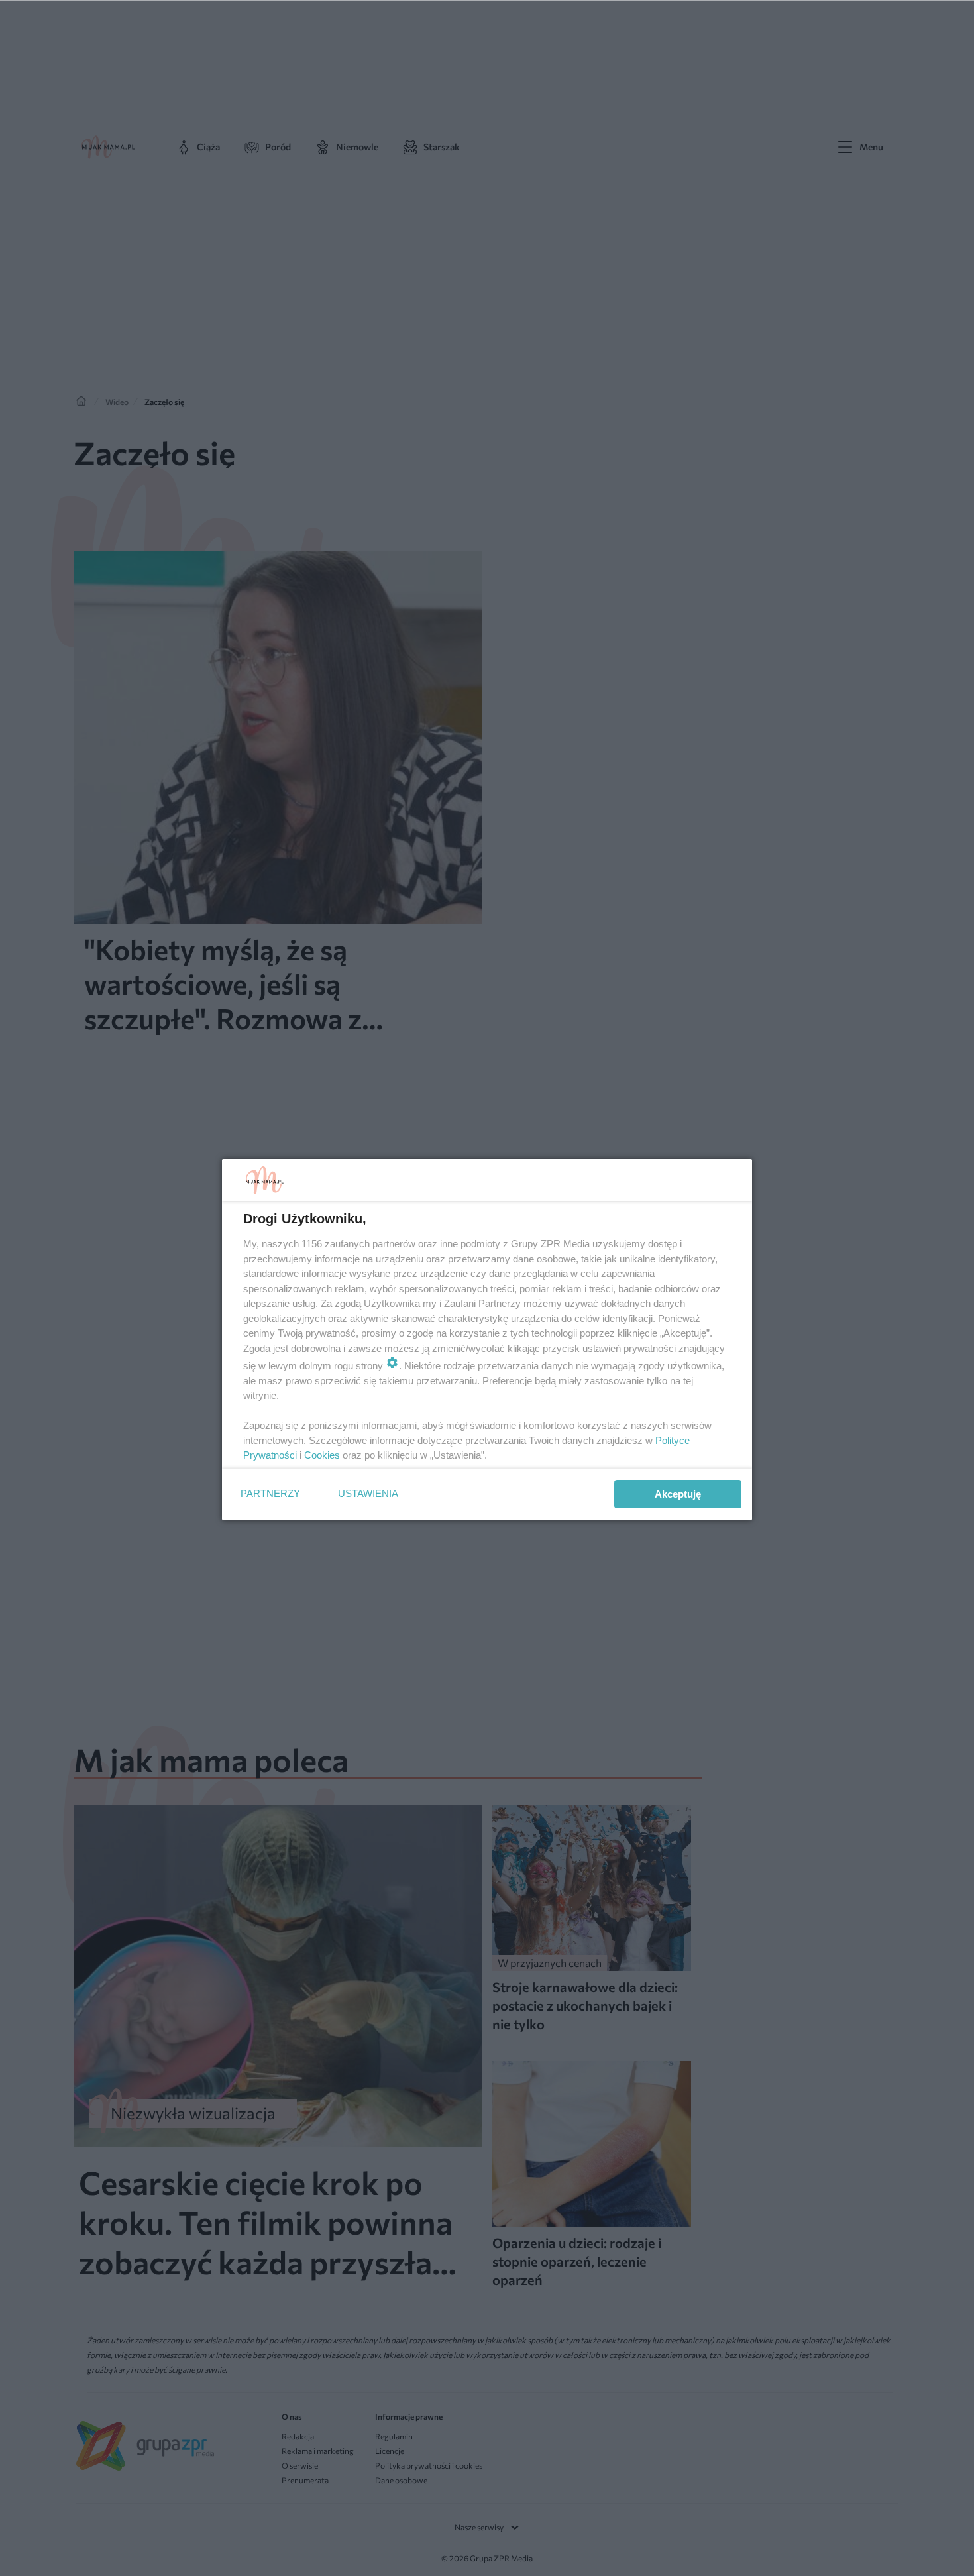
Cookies (322, 1455)
